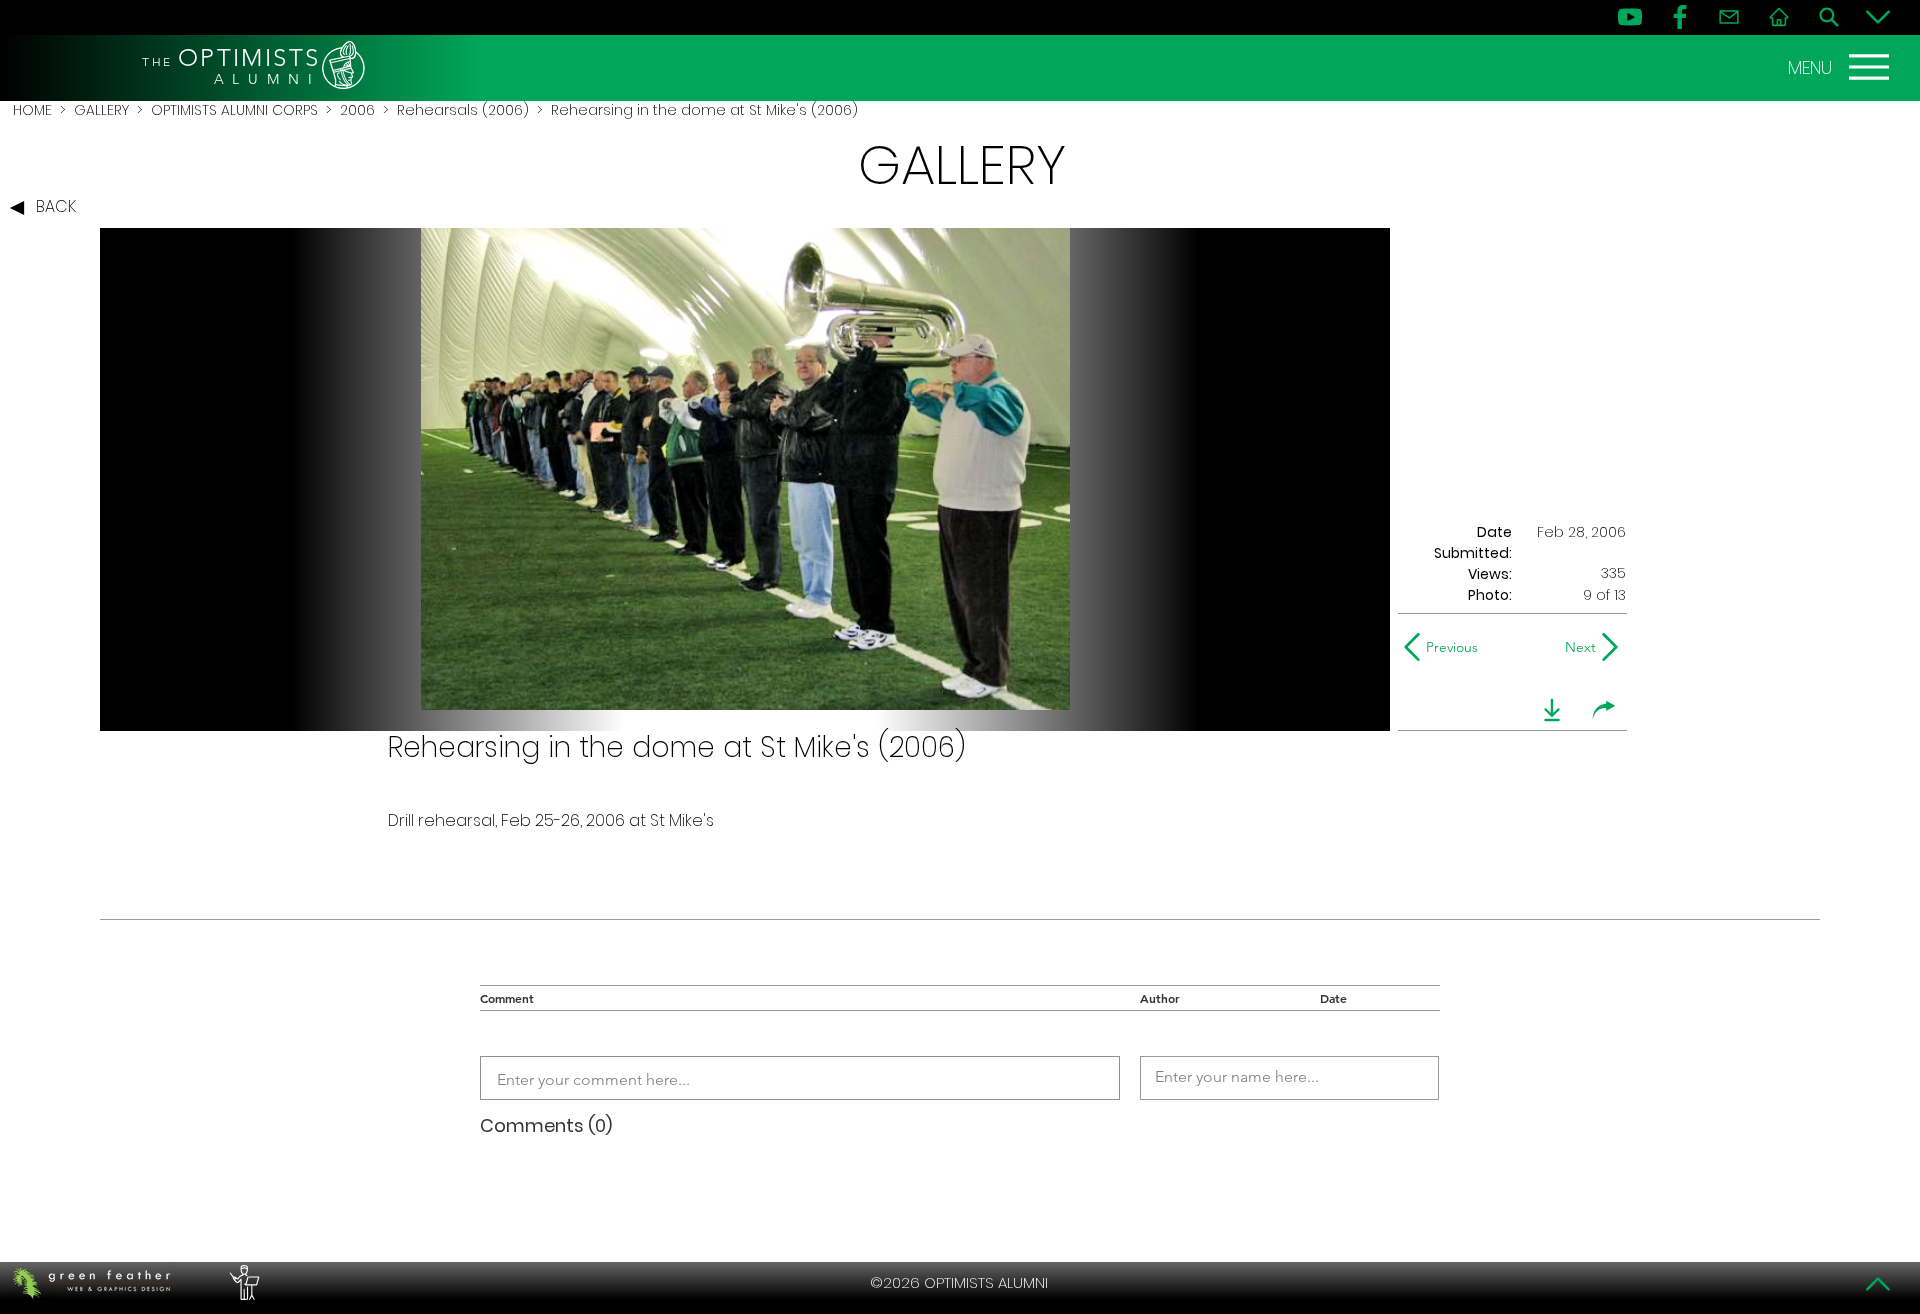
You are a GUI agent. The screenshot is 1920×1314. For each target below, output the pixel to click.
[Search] (1829, 17)
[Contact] (1729, 17)
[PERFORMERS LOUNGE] (242, 1283)
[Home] (1779, 17)
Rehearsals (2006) (463, 110)
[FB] (1680, 17)
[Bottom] (1878, 17)
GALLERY (101, 110)
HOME (32, 110)
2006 (357, 110)
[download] (1552, 710)
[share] (1604, 710)
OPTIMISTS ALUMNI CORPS (234, 110)
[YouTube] (1630, 17)
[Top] (1878, 1284)
